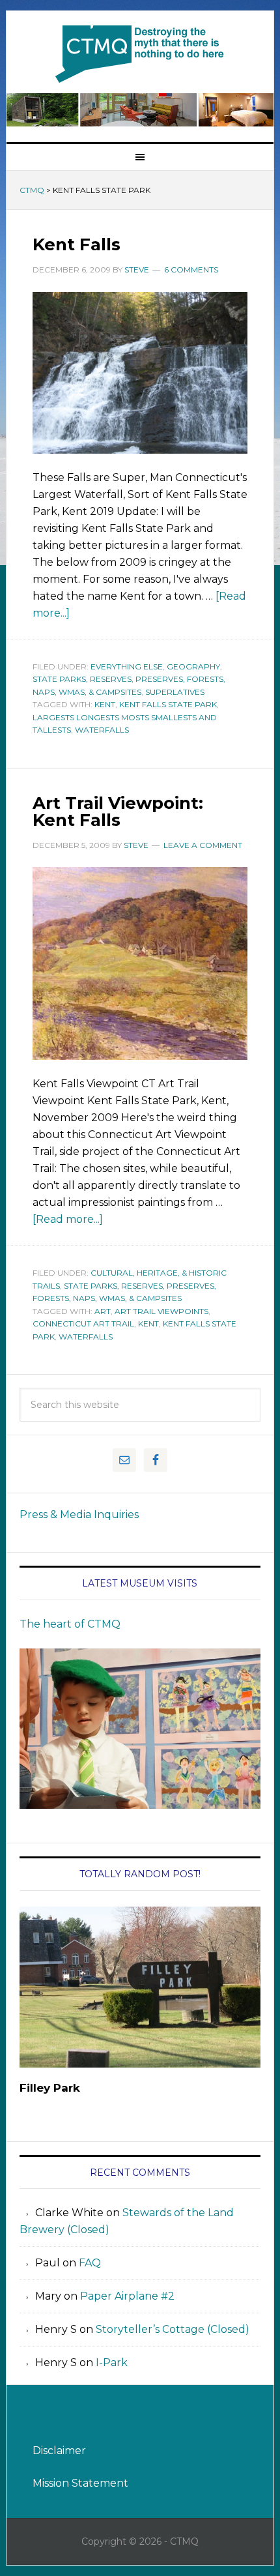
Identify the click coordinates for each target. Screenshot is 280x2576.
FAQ (90, 2263)
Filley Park (50, 2088)
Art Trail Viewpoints (161, 1311)
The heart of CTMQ (70, 1624)
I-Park (112, 2363)
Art (103, 1311)
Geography (193, 666)
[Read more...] (68, 1219)
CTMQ (140, 53)
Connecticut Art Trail (83, 1324)
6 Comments (191, 270)
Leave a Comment (203, 845)
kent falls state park (168, 704)
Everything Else (127, 666)
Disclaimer (59, 2451)
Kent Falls (77, 244)
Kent (105, 704)
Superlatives (175, 692)
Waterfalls (102, 730)
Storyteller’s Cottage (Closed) (173, 2329)
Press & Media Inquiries (79, 1515)
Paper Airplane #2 (127, 2296)
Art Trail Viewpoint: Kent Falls (118, 812)
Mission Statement (80, 2483)
